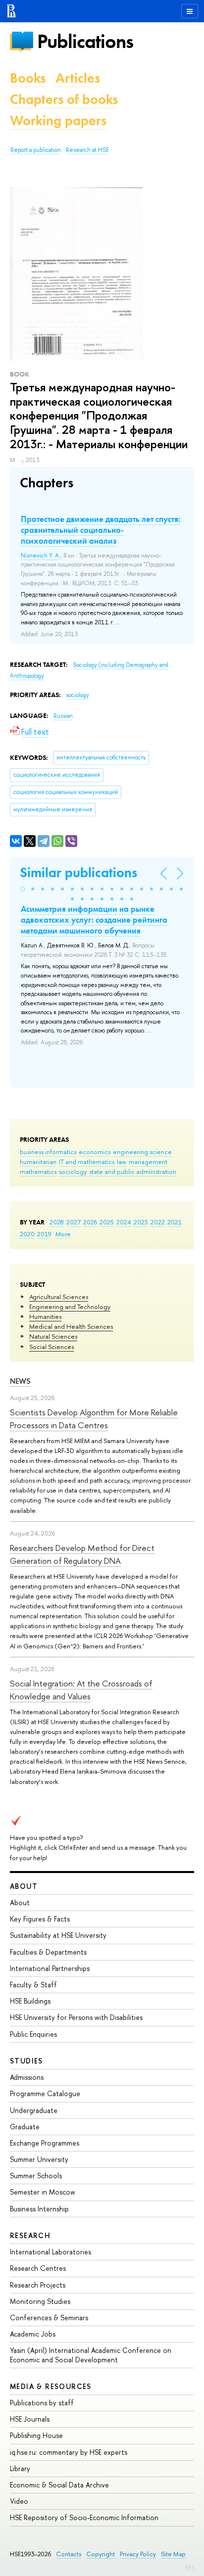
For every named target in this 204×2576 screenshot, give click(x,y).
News (20, 1381)
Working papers (58, 120)
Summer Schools (36, 2176)
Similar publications (78, 872)
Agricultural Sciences (59, 1297)
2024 (124, 1222)
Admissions (27, 2077)
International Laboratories (51, 2252)
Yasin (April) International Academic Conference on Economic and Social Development (91, 2355)
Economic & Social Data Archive (59, 2485)
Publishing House (36, 2435)
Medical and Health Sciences (71, 1326)
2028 (57, 1222)
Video (19, 2501)
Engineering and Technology (70, 1307)
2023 (141, 1222)
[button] (23, 889)
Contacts (69, 2554)
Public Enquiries (33, 2034)
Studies (26, 2061)
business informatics (48, 1152)
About (24, 1886)
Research (30, 2235)
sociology (73, 1171)
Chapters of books (64, 99)
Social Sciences (51, 1347)
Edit (190, 2567)
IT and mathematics (87, 1162)
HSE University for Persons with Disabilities (76, 2017)
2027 (74, 1222)
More (63, 1234)
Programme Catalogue (45, 2093)
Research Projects (38, 2285)
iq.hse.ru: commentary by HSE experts (69, 2452)
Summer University (39, 2159)
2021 (175, 1222)
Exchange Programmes (45, 2143)
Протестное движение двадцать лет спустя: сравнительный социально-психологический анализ (101, 530)
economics (95, 1152)
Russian (63, 716)
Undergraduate (34, 2110)
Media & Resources (51, 2386)
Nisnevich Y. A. (41, 556)
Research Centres (38, 2268)
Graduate (25, 2127)
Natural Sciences (53, 1336)
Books (28, 78)
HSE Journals (30, 2419)
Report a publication (36, 150)
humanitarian (38, 1162)
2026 (90, 1222)
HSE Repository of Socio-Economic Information (84, 2517)
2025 (107, 1222)
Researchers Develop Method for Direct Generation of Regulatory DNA (82, 1554)
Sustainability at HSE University (58, 1935)
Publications (85, 41)
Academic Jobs (33, 2334)
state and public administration (133, 1171)
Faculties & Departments (48, 1952)
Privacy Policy (138, 2554)
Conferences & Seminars (49, 2318)
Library (20, 2468)
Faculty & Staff (33, 1985)
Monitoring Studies (40, 2301)
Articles (78, 78)
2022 (158, 1222)
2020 (27, 1234)
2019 (44, 1234)
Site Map (173, 2554)
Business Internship (39, 2209)
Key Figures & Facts (40, 1919)
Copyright (101, 2554)
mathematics (38, 1171)
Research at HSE (87, 150)
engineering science (142, 1152)
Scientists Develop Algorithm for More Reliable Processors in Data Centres (94, 1419)
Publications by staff (42, 2403)
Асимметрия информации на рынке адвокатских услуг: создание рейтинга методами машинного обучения (94, 920)
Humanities (45, 1316)
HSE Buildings (30, 2001)
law (122, 1162)
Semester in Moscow (43, 2192)
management (148, 1162)
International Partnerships (50, 1968)
